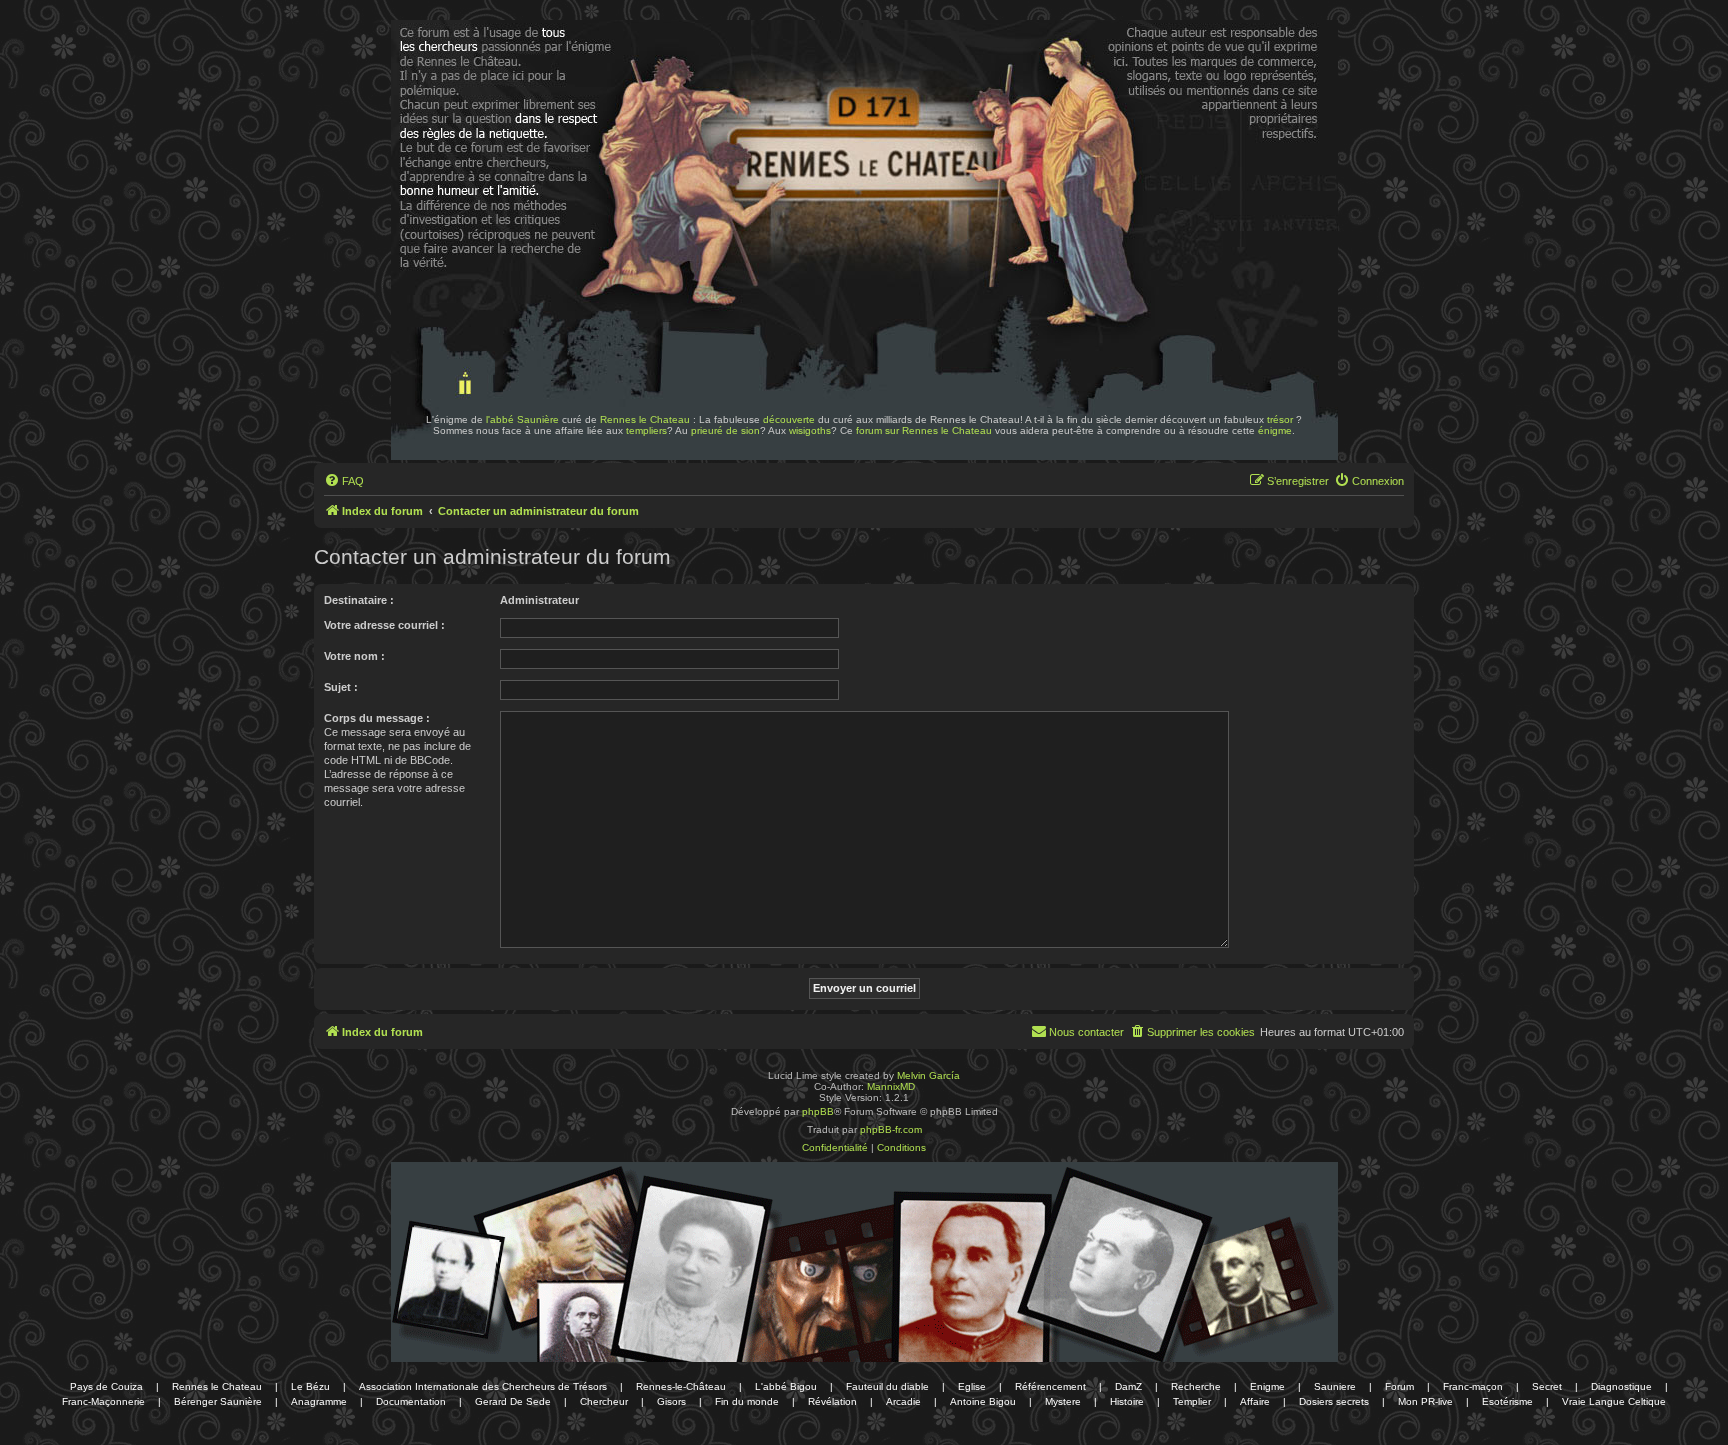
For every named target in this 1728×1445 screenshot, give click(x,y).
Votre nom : (354, 656)
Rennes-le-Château (681, 1386)
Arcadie (903, 1401)
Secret (1547, 1386)
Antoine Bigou (983, 1401)
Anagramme (319, 1401)
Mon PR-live (1425, 1401)
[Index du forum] (452, 78)
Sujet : (341, 687)
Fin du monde (747, 1401)
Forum (1399, 1386)
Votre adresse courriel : (384, 625)
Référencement (1050, 1386)
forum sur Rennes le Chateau (924, 430)
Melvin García (928, 1075)
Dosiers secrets (1334, 1401)
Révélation (832, 1401)
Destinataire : (359, 600)
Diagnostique (1621, 1386)
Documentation (411, 1401)
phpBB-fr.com (891, 1129)
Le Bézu (310, 1386)
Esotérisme (1507, 1401)
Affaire (1255, 1401)
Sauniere (1335, 1386)
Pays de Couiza (106, 1386)
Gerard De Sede (513, 1401)
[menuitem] (344, 481)
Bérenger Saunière (218, 1401)
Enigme (1267, 1386)
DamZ (1128, 1386)
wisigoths (810, 430)
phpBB (818, 1111)
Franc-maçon (1473, 1386)
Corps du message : (377, 718)
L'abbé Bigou (786, 1386)
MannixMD (891, 1086)
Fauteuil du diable (887, 1386)
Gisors (671, 1401)
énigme (1275, 430)
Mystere (1063, 1401)
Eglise (972, 1386)
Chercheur (604, 1401)
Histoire (1127, 1401)
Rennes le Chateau (645, 419)
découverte (789, 419)
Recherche (1196, 1386)
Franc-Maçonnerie (103, 1401)
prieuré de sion (725, 430)
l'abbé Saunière (522, 419)
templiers (646, 430)
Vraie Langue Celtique (1614, 1401)
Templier (1192, 1401)
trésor (1280, 419)
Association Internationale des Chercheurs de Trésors (483, 1386)
